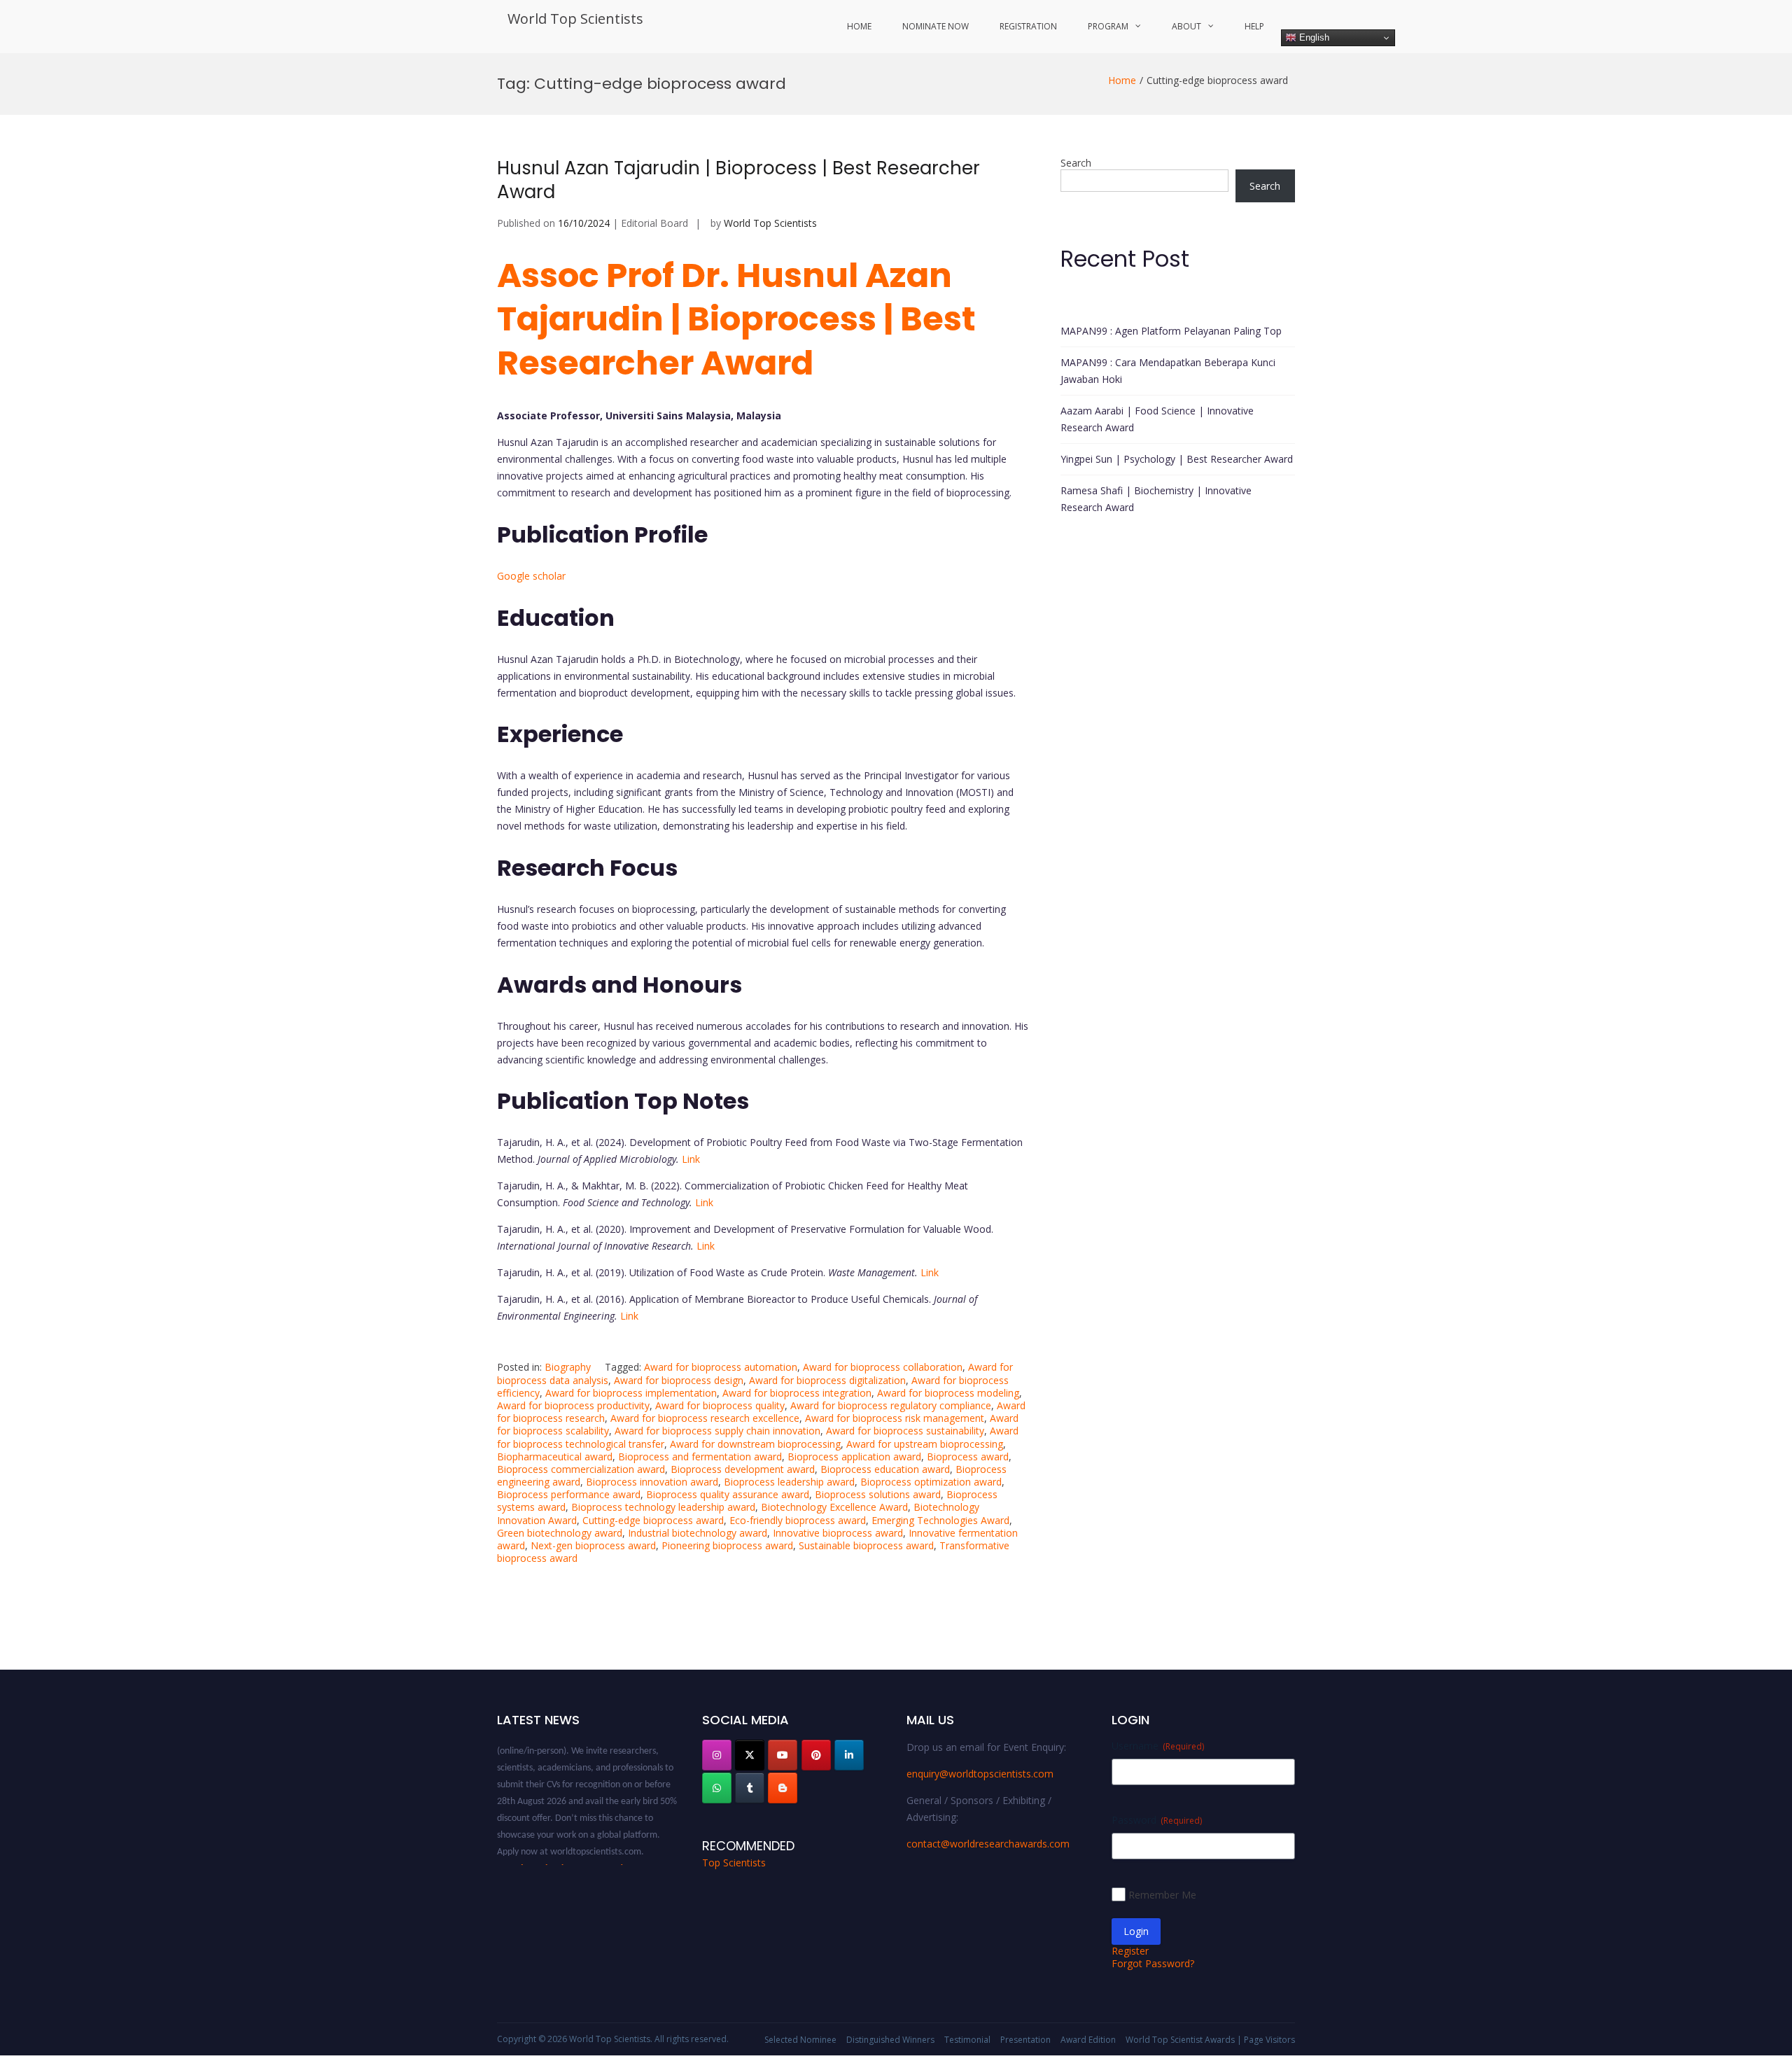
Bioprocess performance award (569, 1494)
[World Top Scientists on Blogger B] (783, 1788)
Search (1076, 163)
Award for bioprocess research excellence (705, 1418)
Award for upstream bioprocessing (925, 1444)
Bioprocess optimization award (931, 1482)
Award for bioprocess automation (721, 1367)
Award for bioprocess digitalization (827, 1380)
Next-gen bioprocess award (593, 1545)
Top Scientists (734, 1863)
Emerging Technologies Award (940, 1520)
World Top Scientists (575, 19)
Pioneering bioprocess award (727, 1545)
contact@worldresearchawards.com (988, 1844)
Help (1254, 26)
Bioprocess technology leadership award (663, 1507)
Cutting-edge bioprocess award (653, 1520)
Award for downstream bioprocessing (755, 1444)
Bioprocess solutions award (878, 1494)
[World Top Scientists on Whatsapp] (717, 1788)
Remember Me (1162, 1895)
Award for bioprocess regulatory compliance (891, 1405)
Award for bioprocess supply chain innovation (717, 1431)
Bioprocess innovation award (652, 1482)
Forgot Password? (1153, 1963)
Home (859, 26)
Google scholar (531, 576)
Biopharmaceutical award (555, 1456)
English (1313, 37)
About (1186, 26)
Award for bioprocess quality (720, 1405)
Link (691, 1159)
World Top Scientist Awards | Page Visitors (1210, 2040)
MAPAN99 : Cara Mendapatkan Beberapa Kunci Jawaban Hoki (1168, 371)
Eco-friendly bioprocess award (798, 1520)
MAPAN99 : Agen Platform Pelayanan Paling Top (1171, 331)
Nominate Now (936, 26)
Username (1158, 1746)
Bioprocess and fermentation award (700, 1456)
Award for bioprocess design (679, 1380)
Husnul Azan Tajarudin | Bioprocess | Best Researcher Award (738, 180)
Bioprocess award (968, 1456)
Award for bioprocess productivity (573, 1405)
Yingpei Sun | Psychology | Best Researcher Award (1177, 459)
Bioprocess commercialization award (581, 1469)
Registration (1028, 26)
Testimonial (967, 2040)
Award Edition (1088, 2040)
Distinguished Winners (890, 2040)
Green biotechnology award (560, 1533)
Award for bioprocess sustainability (905, 1431)
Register (1130, 1951)
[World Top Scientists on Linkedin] (849, 1755)
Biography (568, 1367)
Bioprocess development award (743, 1469)
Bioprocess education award (885, 1469)
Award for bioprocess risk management (895, 1418)
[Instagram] (717, 1755)
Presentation (1025, 2040)
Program (1108, 26)
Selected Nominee (800, 2040)
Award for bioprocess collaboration (883, 1367)
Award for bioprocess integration (797, 1393)
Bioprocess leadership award (789, 1482)
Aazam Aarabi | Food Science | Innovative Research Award (1157, 419)
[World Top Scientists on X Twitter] (750, 1755)
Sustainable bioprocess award (866, 1545)
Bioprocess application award (854, 1456)
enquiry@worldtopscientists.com (980, 1774)
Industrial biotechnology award (698, 1533)
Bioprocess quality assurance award (728, 1494)
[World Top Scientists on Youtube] (783, 1755)
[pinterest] (816, 1755)
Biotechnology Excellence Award (834, 1507)
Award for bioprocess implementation (631, 1393)
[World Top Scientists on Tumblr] (750, 1788)
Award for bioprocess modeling (948, 1393)
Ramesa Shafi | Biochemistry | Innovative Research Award (1156, 499)
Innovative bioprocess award (838, 1533)
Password (1157, 1820)
